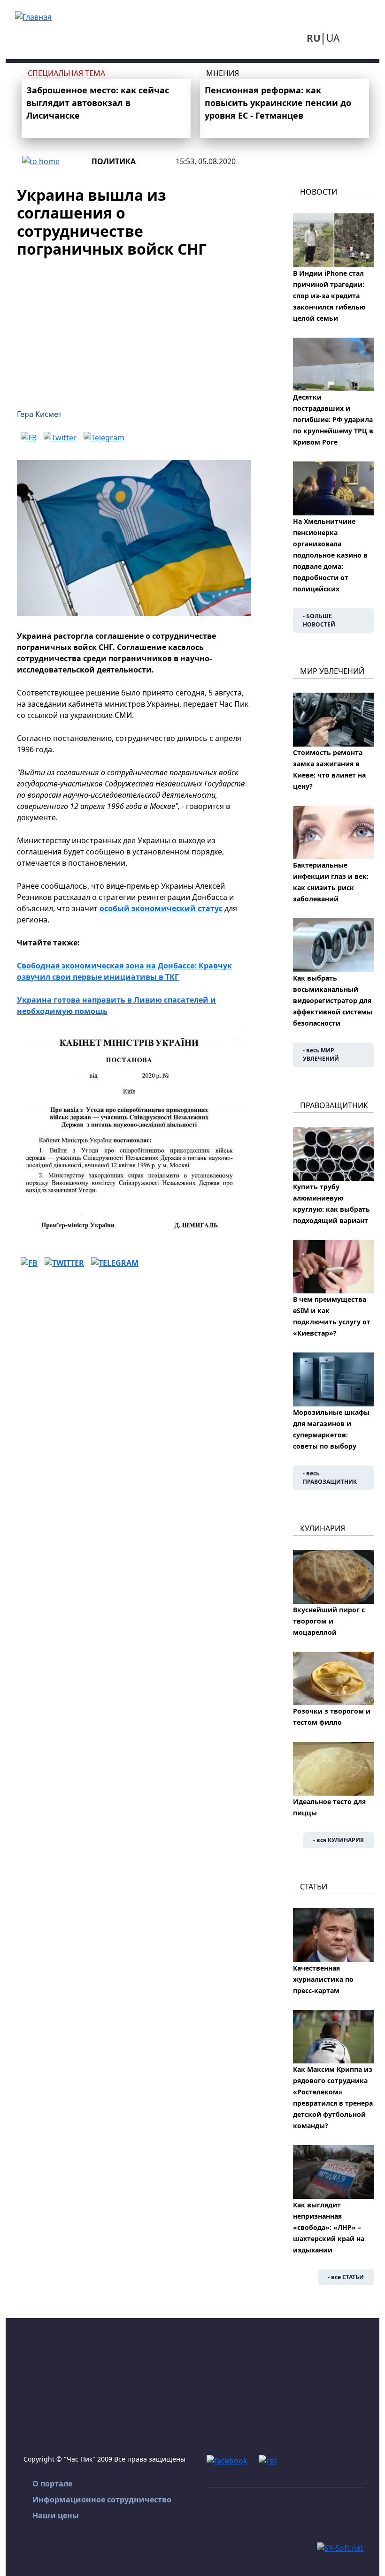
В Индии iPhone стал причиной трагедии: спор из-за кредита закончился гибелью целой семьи (329, 296)
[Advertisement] (134, 328)
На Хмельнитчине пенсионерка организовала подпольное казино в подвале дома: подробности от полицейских (330, 555)
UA (333, 38)
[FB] (29, 438)
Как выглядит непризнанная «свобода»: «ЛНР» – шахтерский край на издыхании (329, 2227)
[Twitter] (60, 438)
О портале (52, 2484)
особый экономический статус (161, 908)
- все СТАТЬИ (346, 2277)
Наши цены (56, 2516)
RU (314, 38)
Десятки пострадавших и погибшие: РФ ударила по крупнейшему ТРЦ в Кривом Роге (333, 419)
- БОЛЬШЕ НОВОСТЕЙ (319, 620)
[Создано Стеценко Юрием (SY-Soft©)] (340, 2547)
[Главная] (33, 16)
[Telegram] (104, 438)
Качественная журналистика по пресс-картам (323, 1979)
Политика (114, 161)
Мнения (223, 73)
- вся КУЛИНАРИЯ (339, 1840)
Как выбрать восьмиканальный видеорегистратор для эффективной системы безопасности (333, 1001)
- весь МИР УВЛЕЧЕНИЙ (321, 1054)
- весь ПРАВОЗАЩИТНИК (330, 1477)
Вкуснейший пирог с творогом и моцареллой (329, 1621)
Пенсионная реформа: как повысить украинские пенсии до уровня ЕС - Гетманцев (278, 103)
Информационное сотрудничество (102, 2500)
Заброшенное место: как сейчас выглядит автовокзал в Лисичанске (98, 103)
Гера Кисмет (39, 414)
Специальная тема (66, 73)
